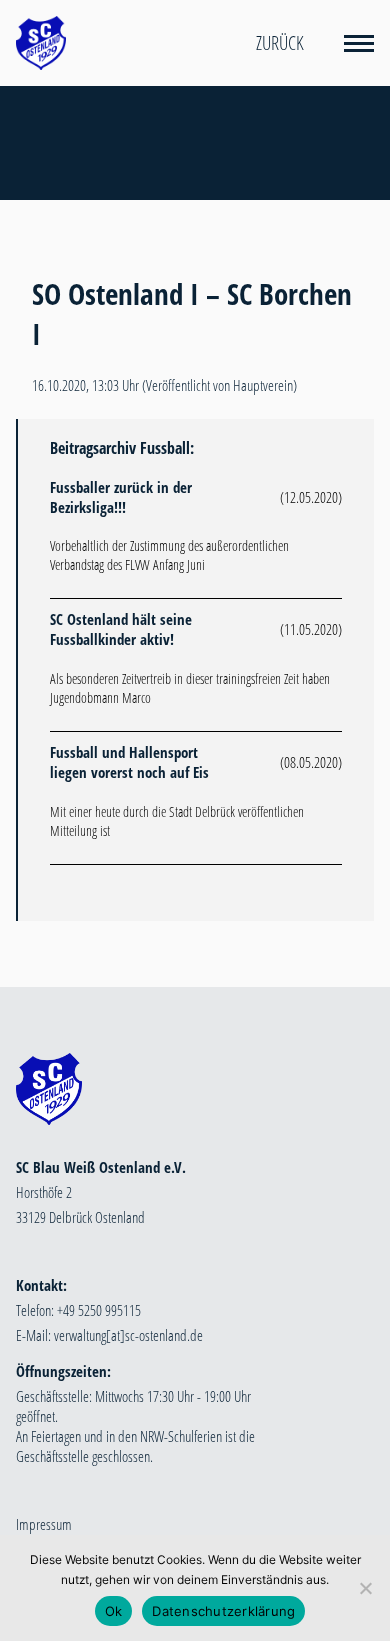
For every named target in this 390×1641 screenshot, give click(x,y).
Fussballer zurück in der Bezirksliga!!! (121, 497)
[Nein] (365, 1588)
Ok (114, 1611)
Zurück (280, 43)
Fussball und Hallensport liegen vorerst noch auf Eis (129, 762)
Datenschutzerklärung (223, 1611)
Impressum (44, 1524)
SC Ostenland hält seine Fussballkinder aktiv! (121, 629)
